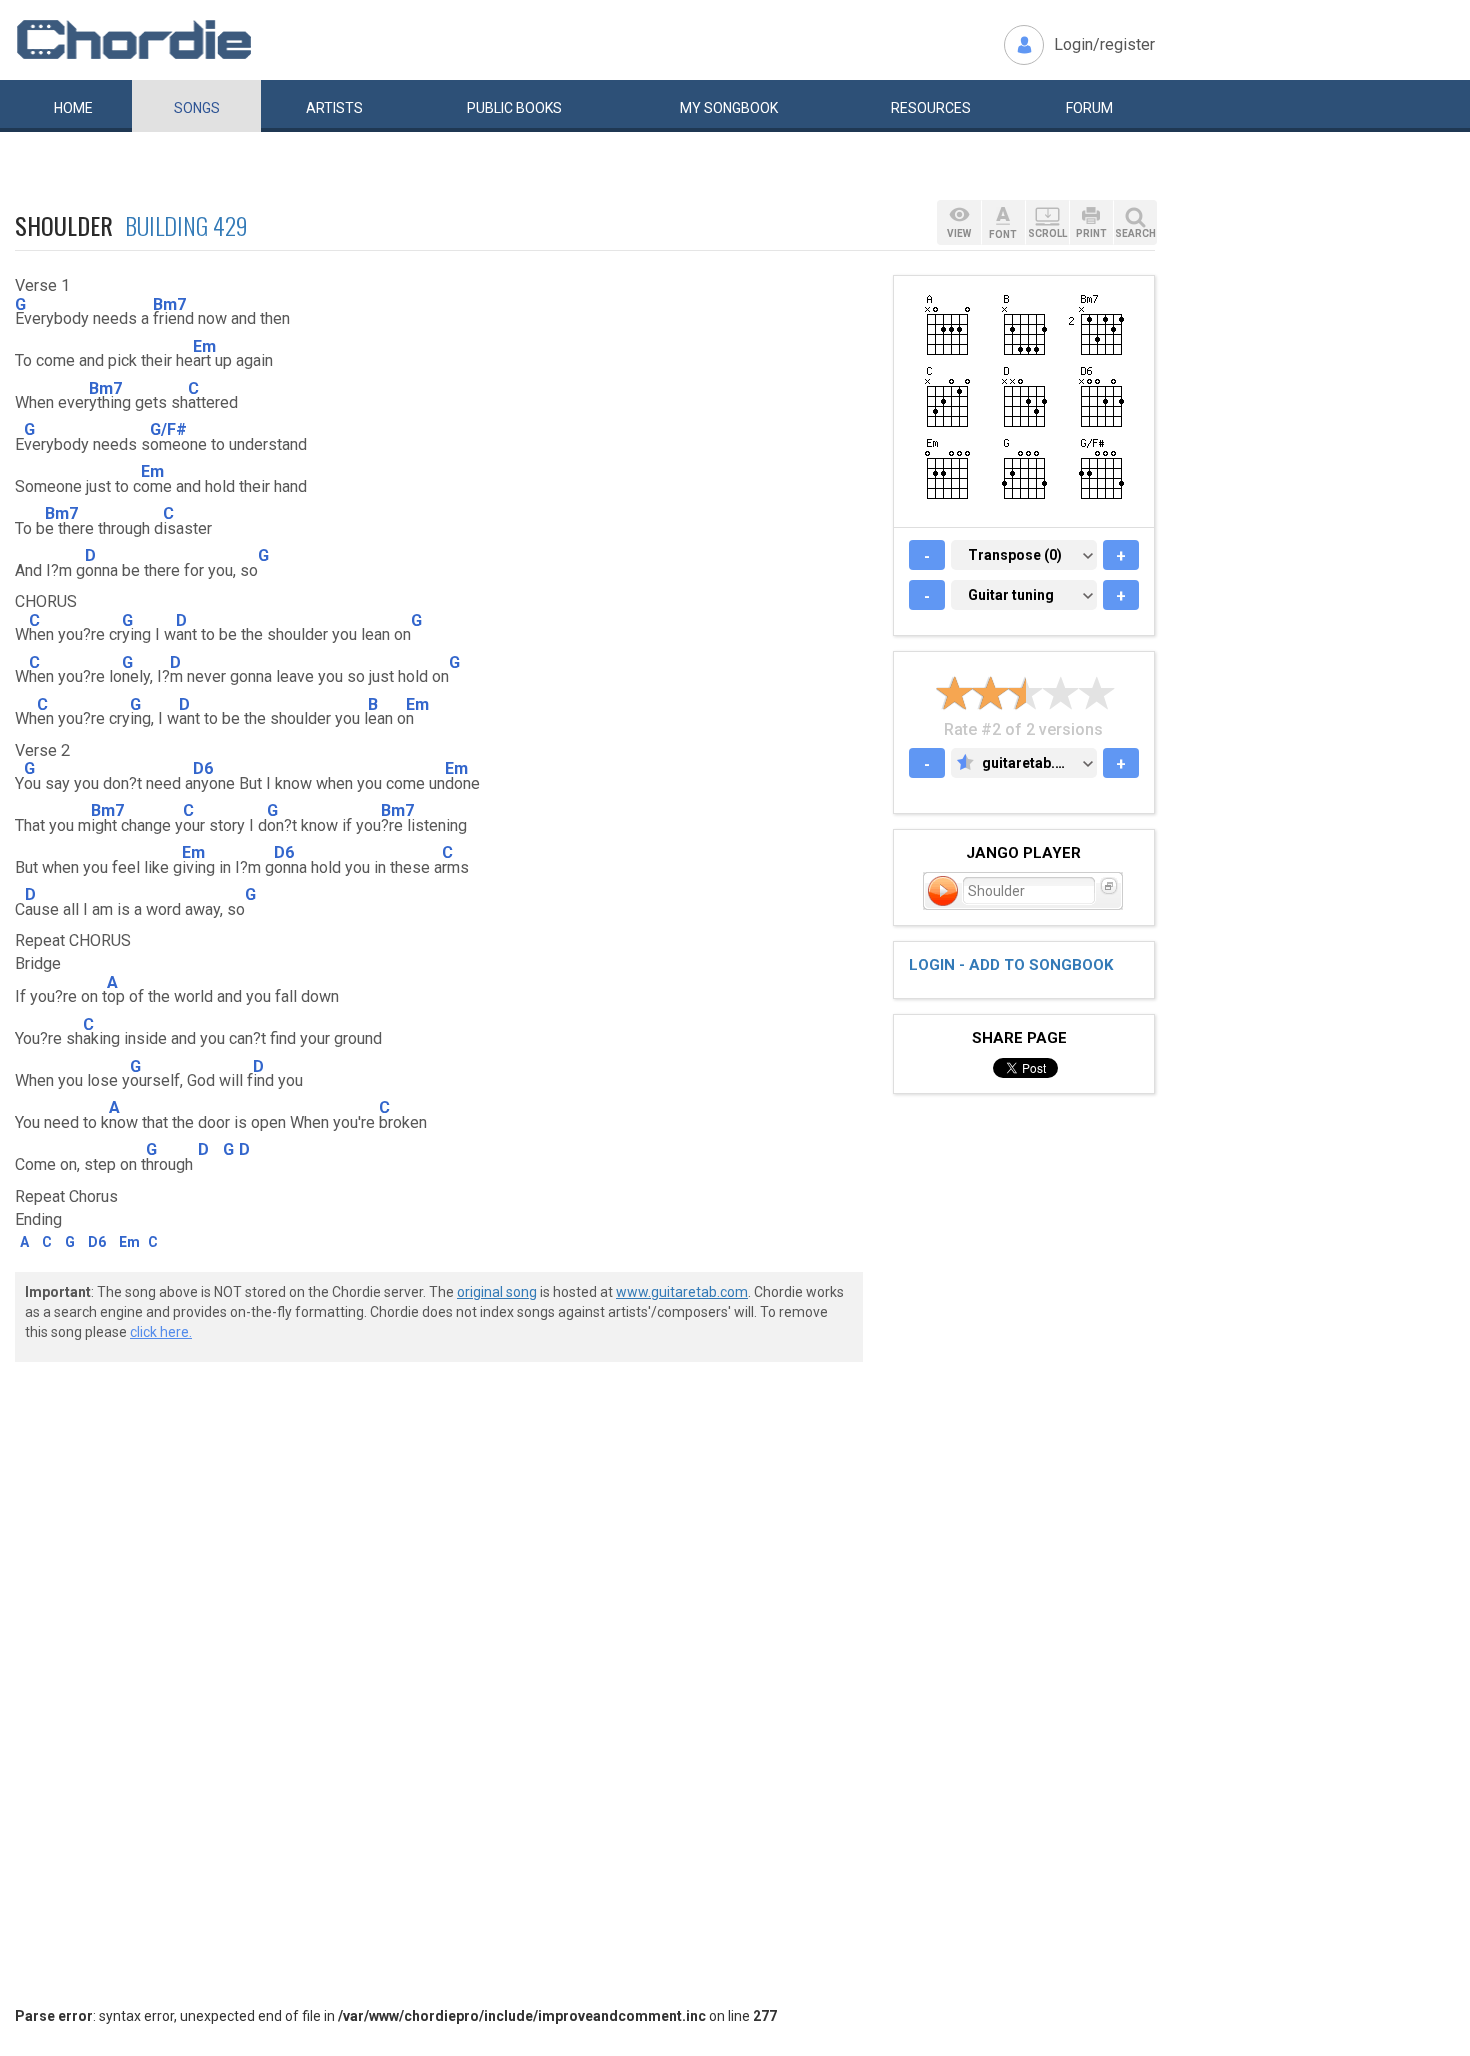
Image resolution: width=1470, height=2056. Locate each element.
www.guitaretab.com (682, 1292)
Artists (334, 108)
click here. (161, 1332)
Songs (197, 108)
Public (514, 108)
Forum (1089, 108)
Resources (931, 108)
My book (729, 108)
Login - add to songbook (1011, 965)
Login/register (1104, 44)
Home (73, 108)
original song (497, 1292)
